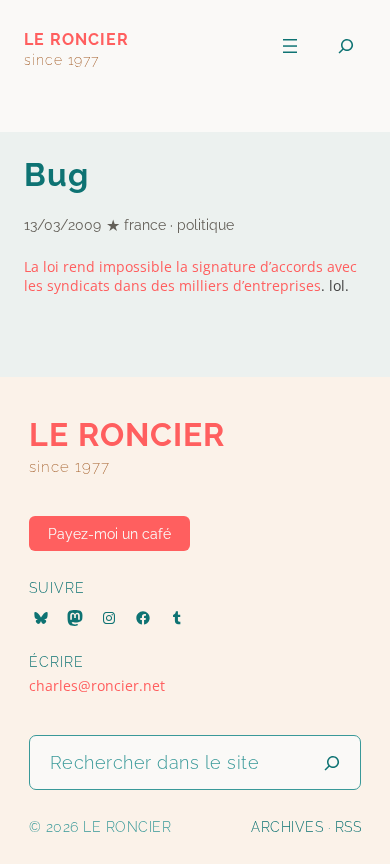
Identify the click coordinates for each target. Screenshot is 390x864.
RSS (348, 827)
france (145, 225)
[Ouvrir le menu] (290, 46)
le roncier (76, 39)
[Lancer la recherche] (332, 762)
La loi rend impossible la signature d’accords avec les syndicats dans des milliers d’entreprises (190, 276)
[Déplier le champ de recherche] (346, 46)
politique (205, 225)
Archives (287, 827)
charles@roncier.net (97, 685)
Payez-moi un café (109, 534)
